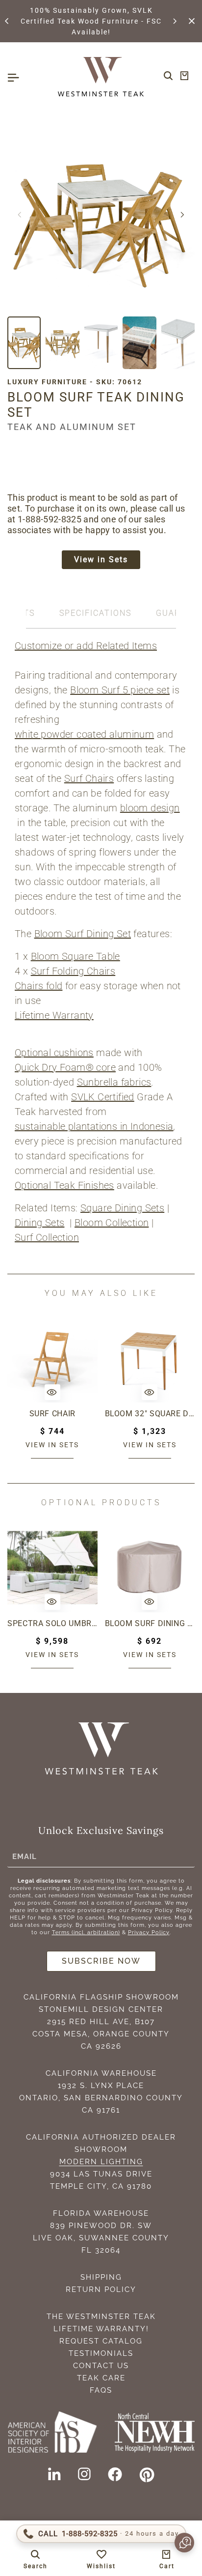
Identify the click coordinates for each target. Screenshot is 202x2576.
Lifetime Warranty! (101, 2329)
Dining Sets (39, 1223)
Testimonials (101, 2353)
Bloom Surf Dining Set (83, 934)
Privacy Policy (149, 1932)
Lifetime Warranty (54, 1015)
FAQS (101, 2390)
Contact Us (101, 2366)
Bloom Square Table (76, 956)
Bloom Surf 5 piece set (120, 690)
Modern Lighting (101, 2162)
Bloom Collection (112, 1223)
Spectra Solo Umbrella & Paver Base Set (52, 1623)
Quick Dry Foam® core (65, 1067)
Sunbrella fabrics (114, 1082)
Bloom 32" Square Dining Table (150, 1414)
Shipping (101, 2277)
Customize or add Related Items (86, 646)
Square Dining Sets (122, 1208)
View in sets (52, 1445)
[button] (7, 21)
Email (25, 1857)
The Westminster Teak (101, 2317)
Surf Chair (52, 1414)
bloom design (150, 808)
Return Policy (101, 2290)
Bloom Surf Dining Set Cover (150, 1623)
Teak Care (101, 2378)
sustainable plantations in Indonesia (94, 1126)
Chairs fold (38, 986)
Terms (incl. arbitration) (86, 1932)
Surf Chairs (89, 778)
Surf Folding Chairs (73, 971)
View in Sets (101, 559)
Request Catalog (101, 2341)
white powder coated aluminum (84, 734)
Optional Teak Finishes (64, 1185)
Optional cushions (54, 1053)
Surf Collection (47, 1237)
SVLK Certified (103, 1097)
